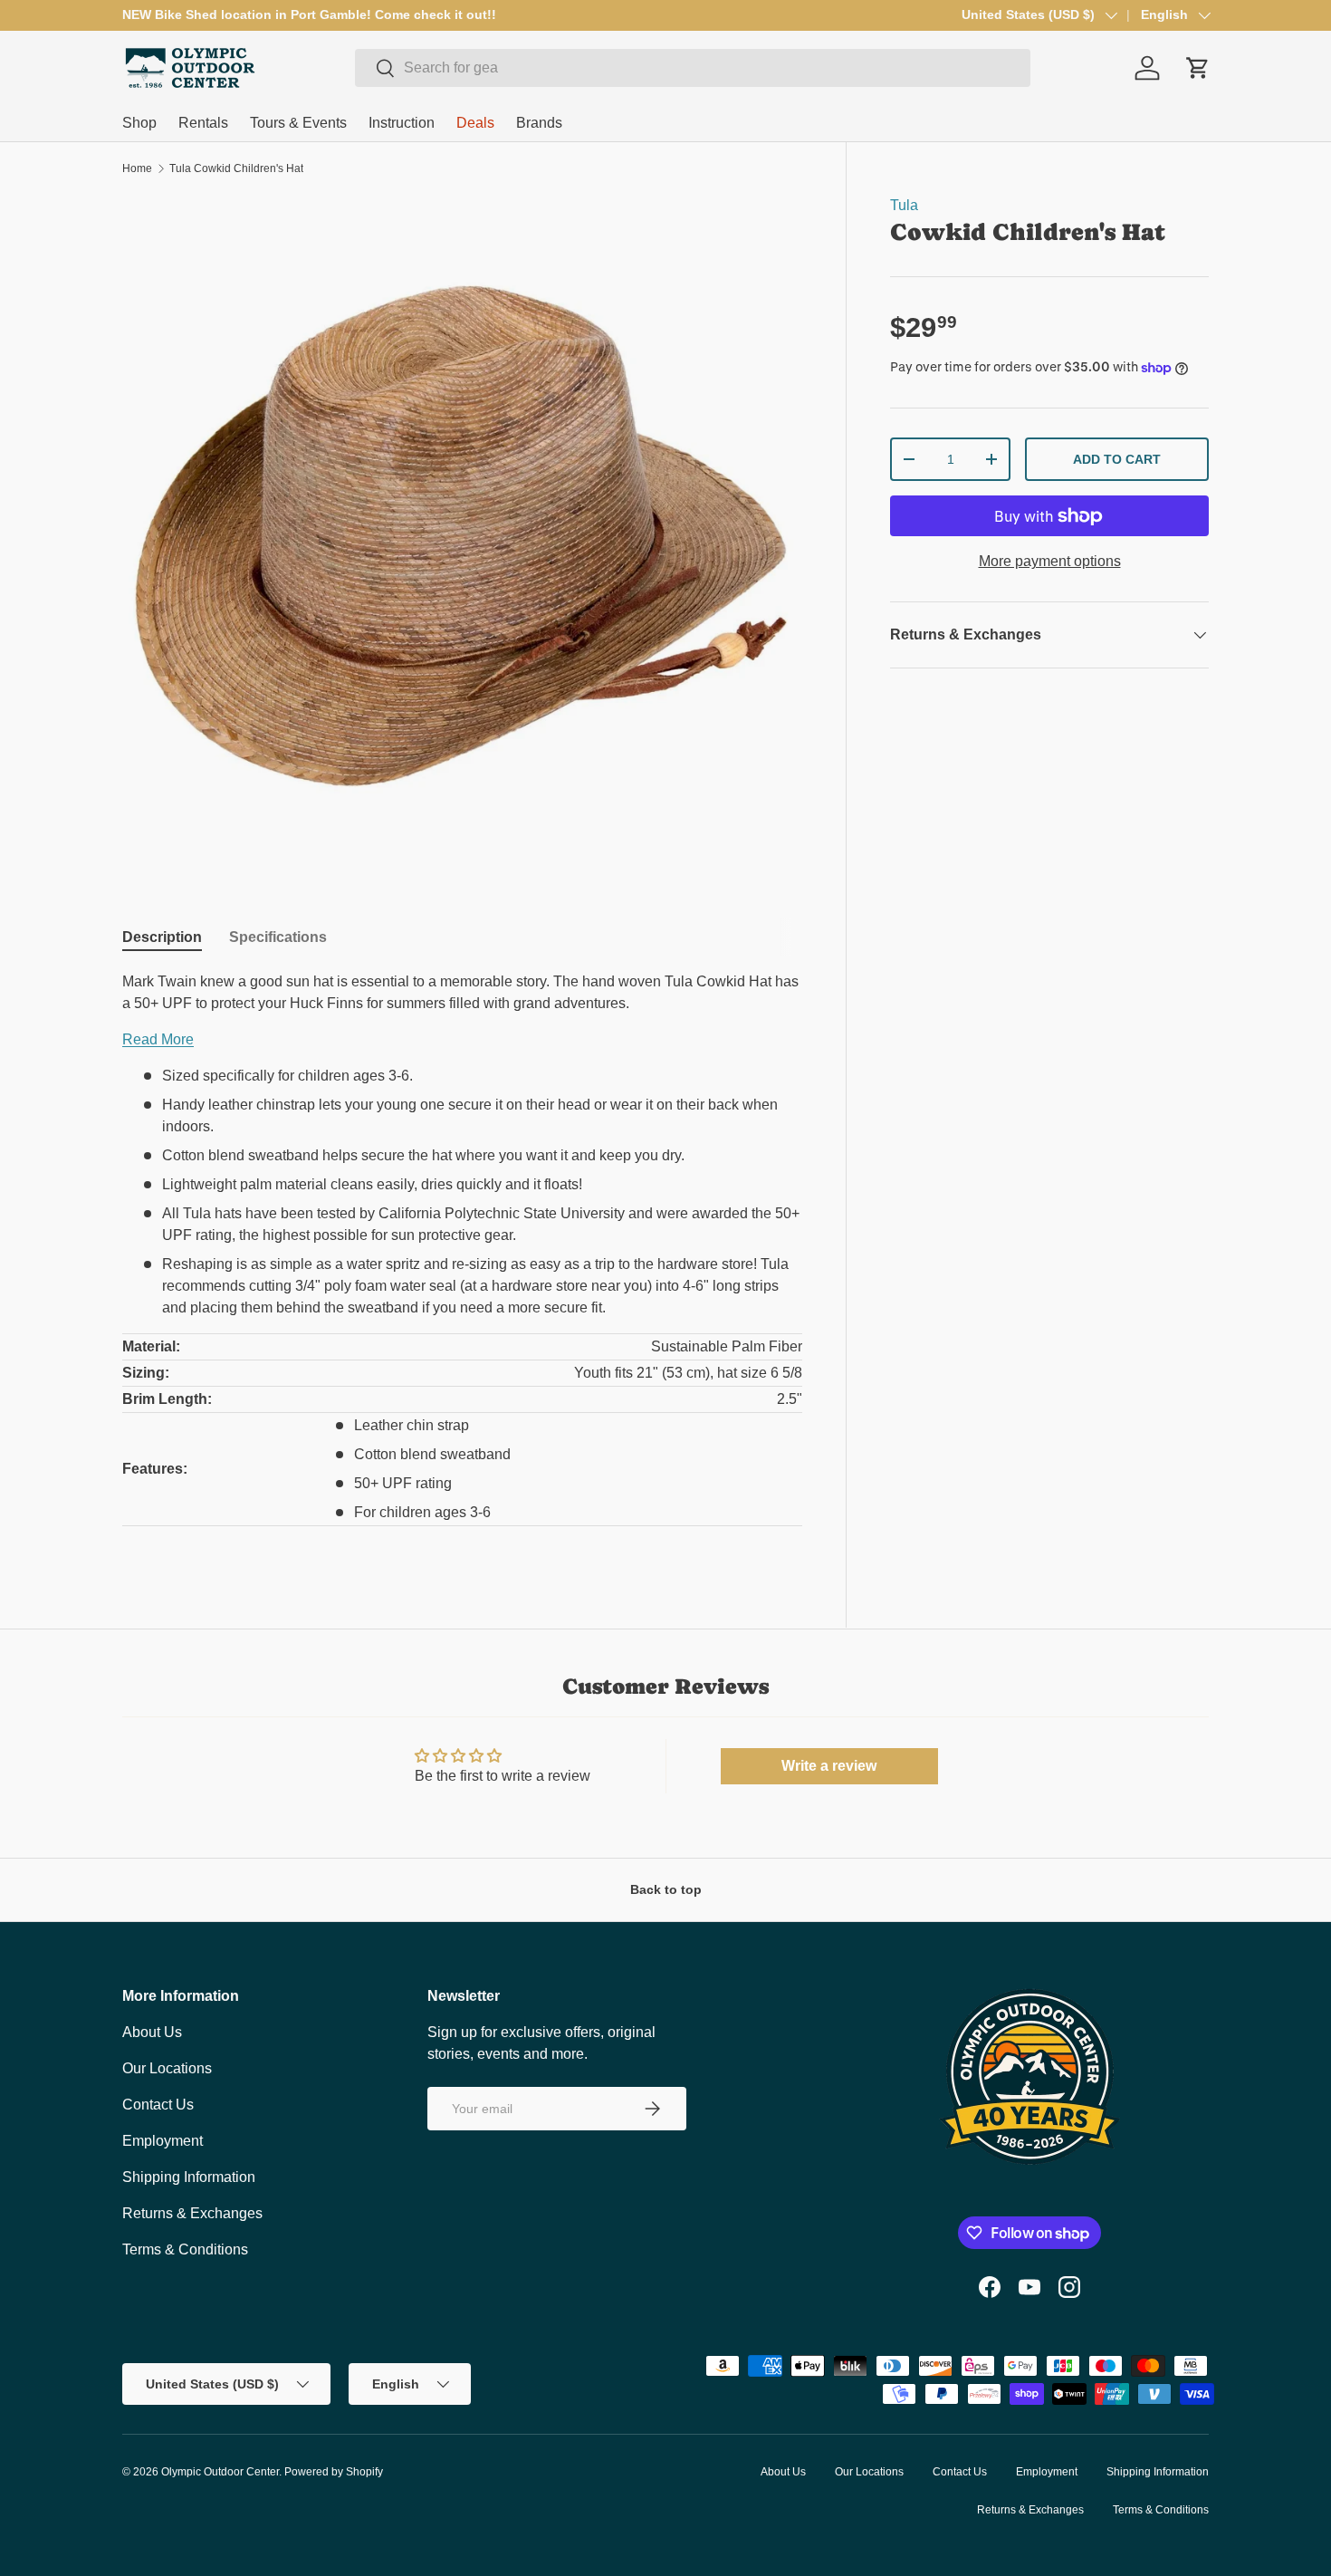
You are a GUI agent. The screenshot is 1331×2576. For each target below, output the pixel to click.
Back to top (666, 1889)
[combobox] (693, 68)
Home (137, 168)
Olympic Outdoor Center (220, 2472)
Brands (539, 123)
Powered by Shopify (334, 2472)
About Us (152, 2032)
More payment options (1050, 561)
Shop (139, 123)
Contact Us (158, 2105)
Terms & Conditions (185, 2249)
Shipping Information (189, 2177)
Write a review (829, 1766)
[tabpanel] (462, 1259)
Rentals (203, 123)
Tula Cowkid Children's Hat (236, 168)
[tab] (162, 937)
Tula (904, 205)
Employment (163, 2141)
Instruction (402, 123)
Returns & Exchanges (192, 2213)
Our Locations (167, 2068)
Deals (475, 123)
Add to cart (1117, 459)
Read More (158, 1039)
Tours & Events (298, 123)
